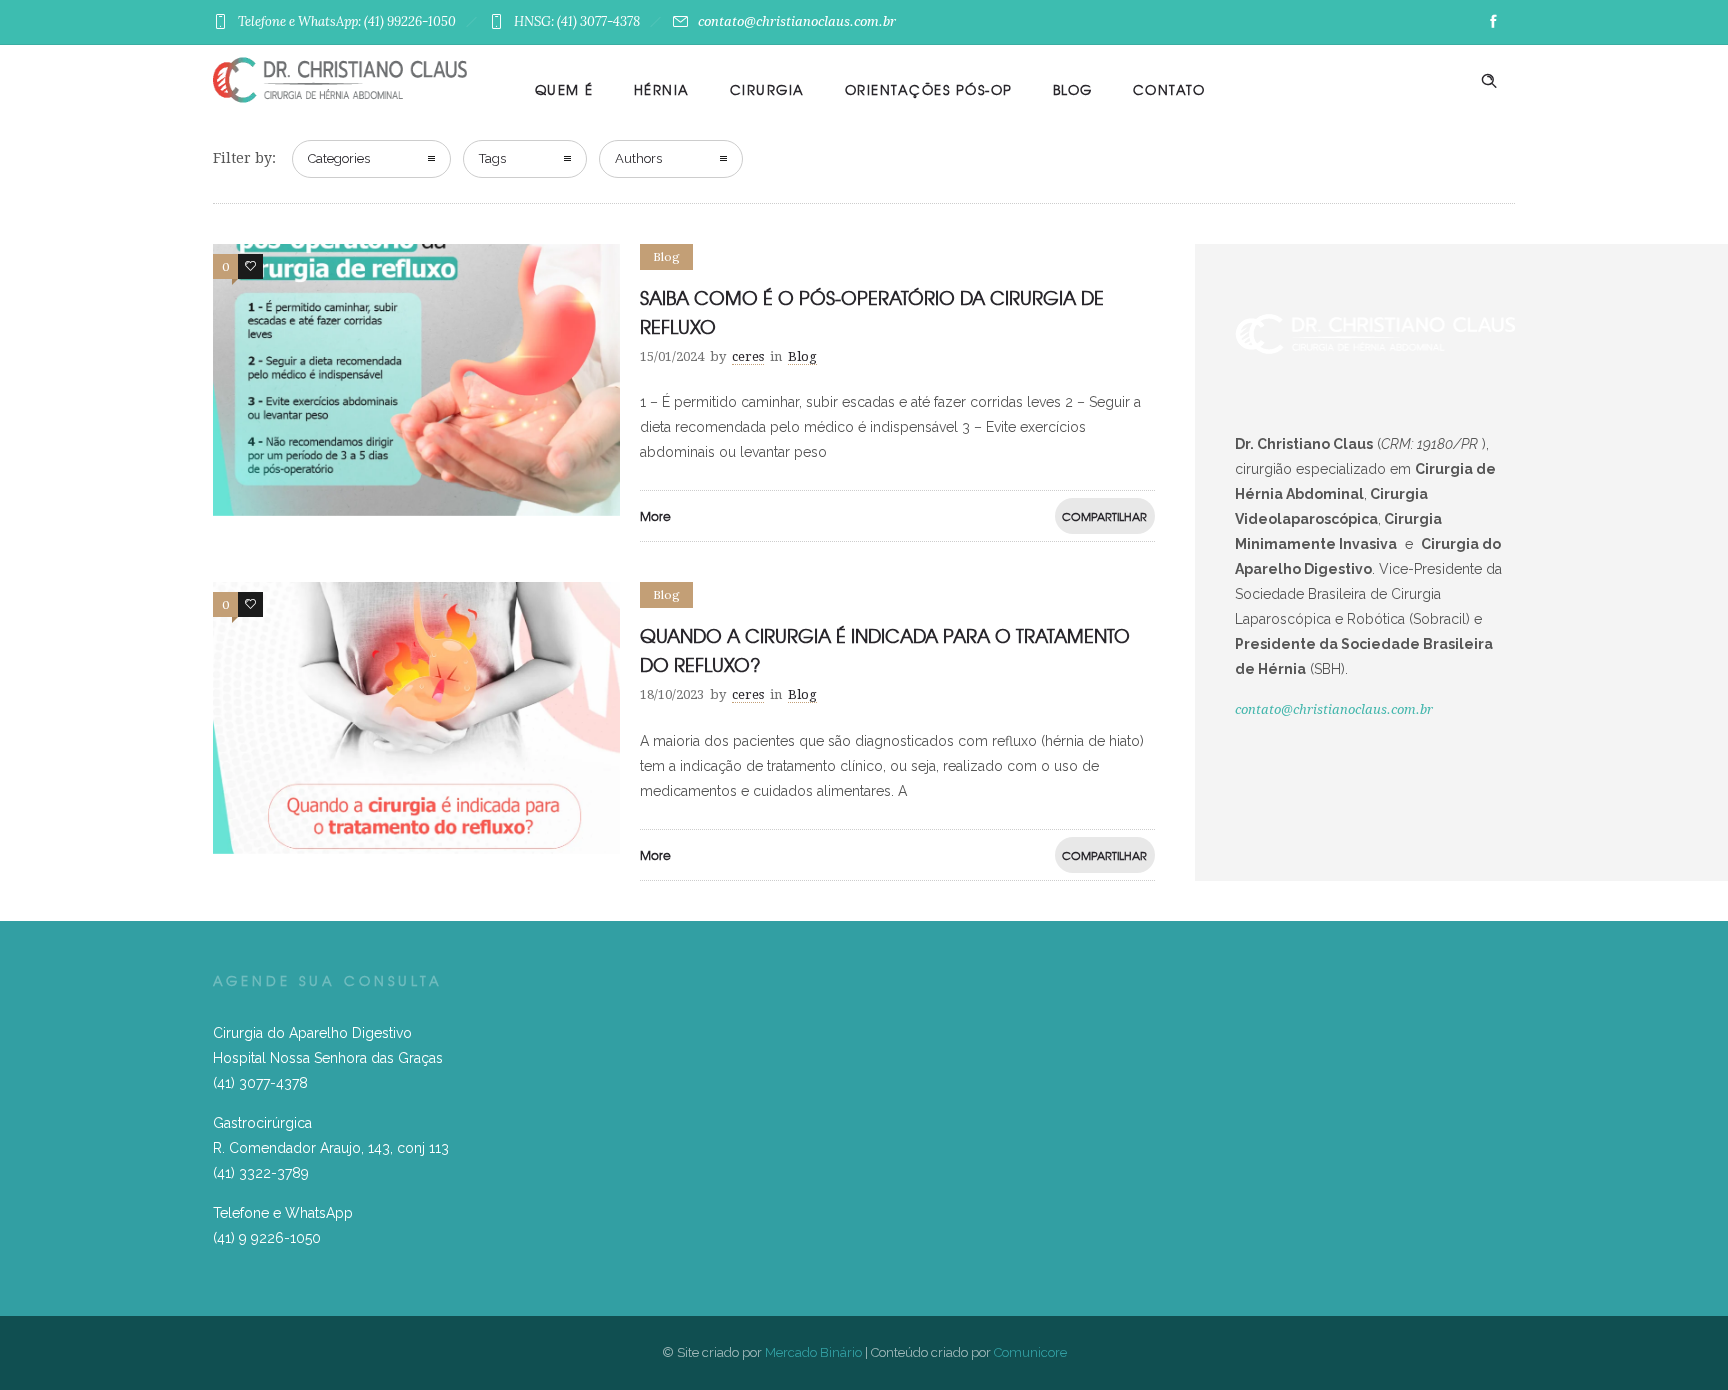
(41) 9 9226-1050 (267, 1238)
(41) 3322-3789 (261, 1173)
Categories (339, 158)
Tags (492, 158)
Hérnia (662, 90)
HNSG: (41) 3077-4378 (577, 21)
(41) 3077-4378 (260, 1083)
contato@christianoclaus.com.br (797, 21)
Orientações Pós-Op (929, 90)
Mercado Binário (813, 1352)
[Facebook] (1493, 22)
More (655, 516)
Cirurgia (767, 90)
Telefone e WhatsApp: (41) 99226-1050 (347, 21)
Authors (638, 158)
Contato (1169, 90)
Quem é (564, 90)
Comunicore (1030, 1352)
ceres (748, 356)
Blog (1073, 90)
